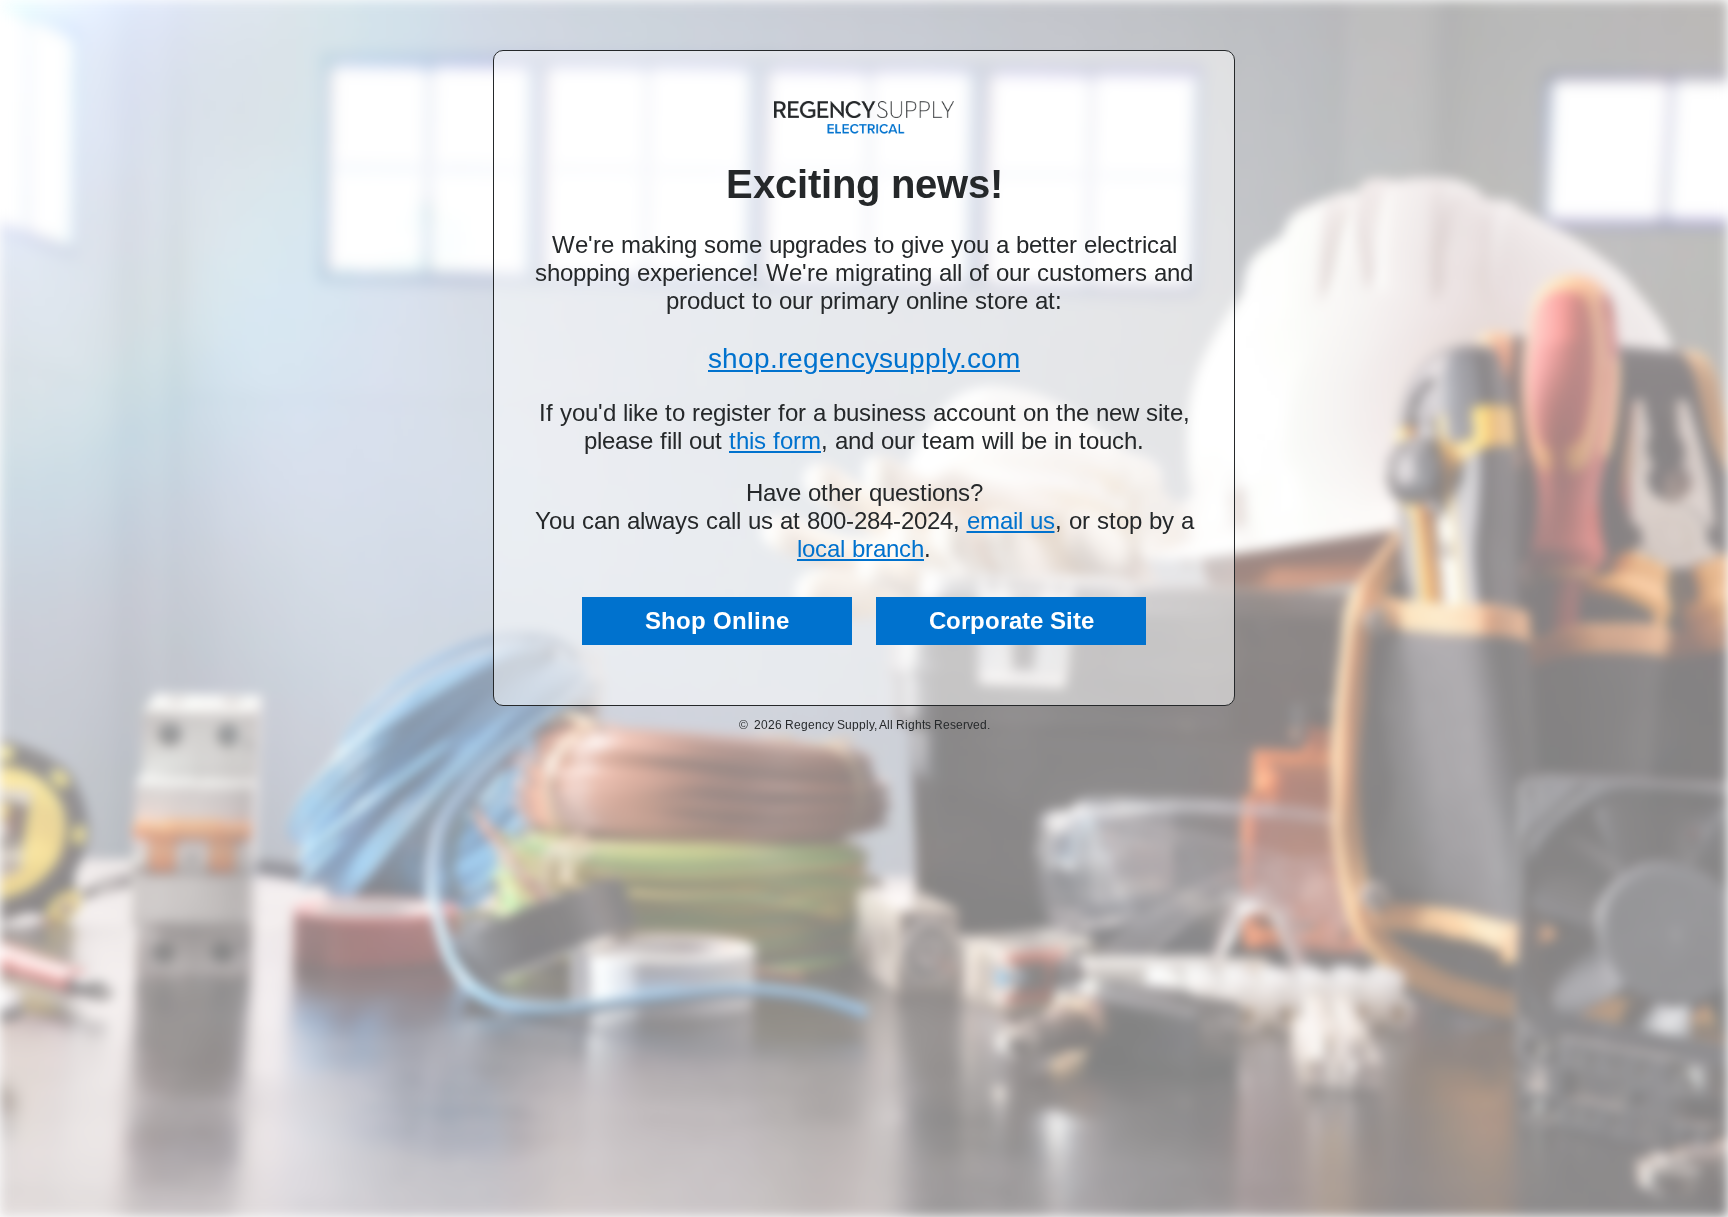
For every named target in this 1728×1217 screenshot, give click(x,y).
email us (1011, 520)
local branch (860, 548)
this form (775, 440)
